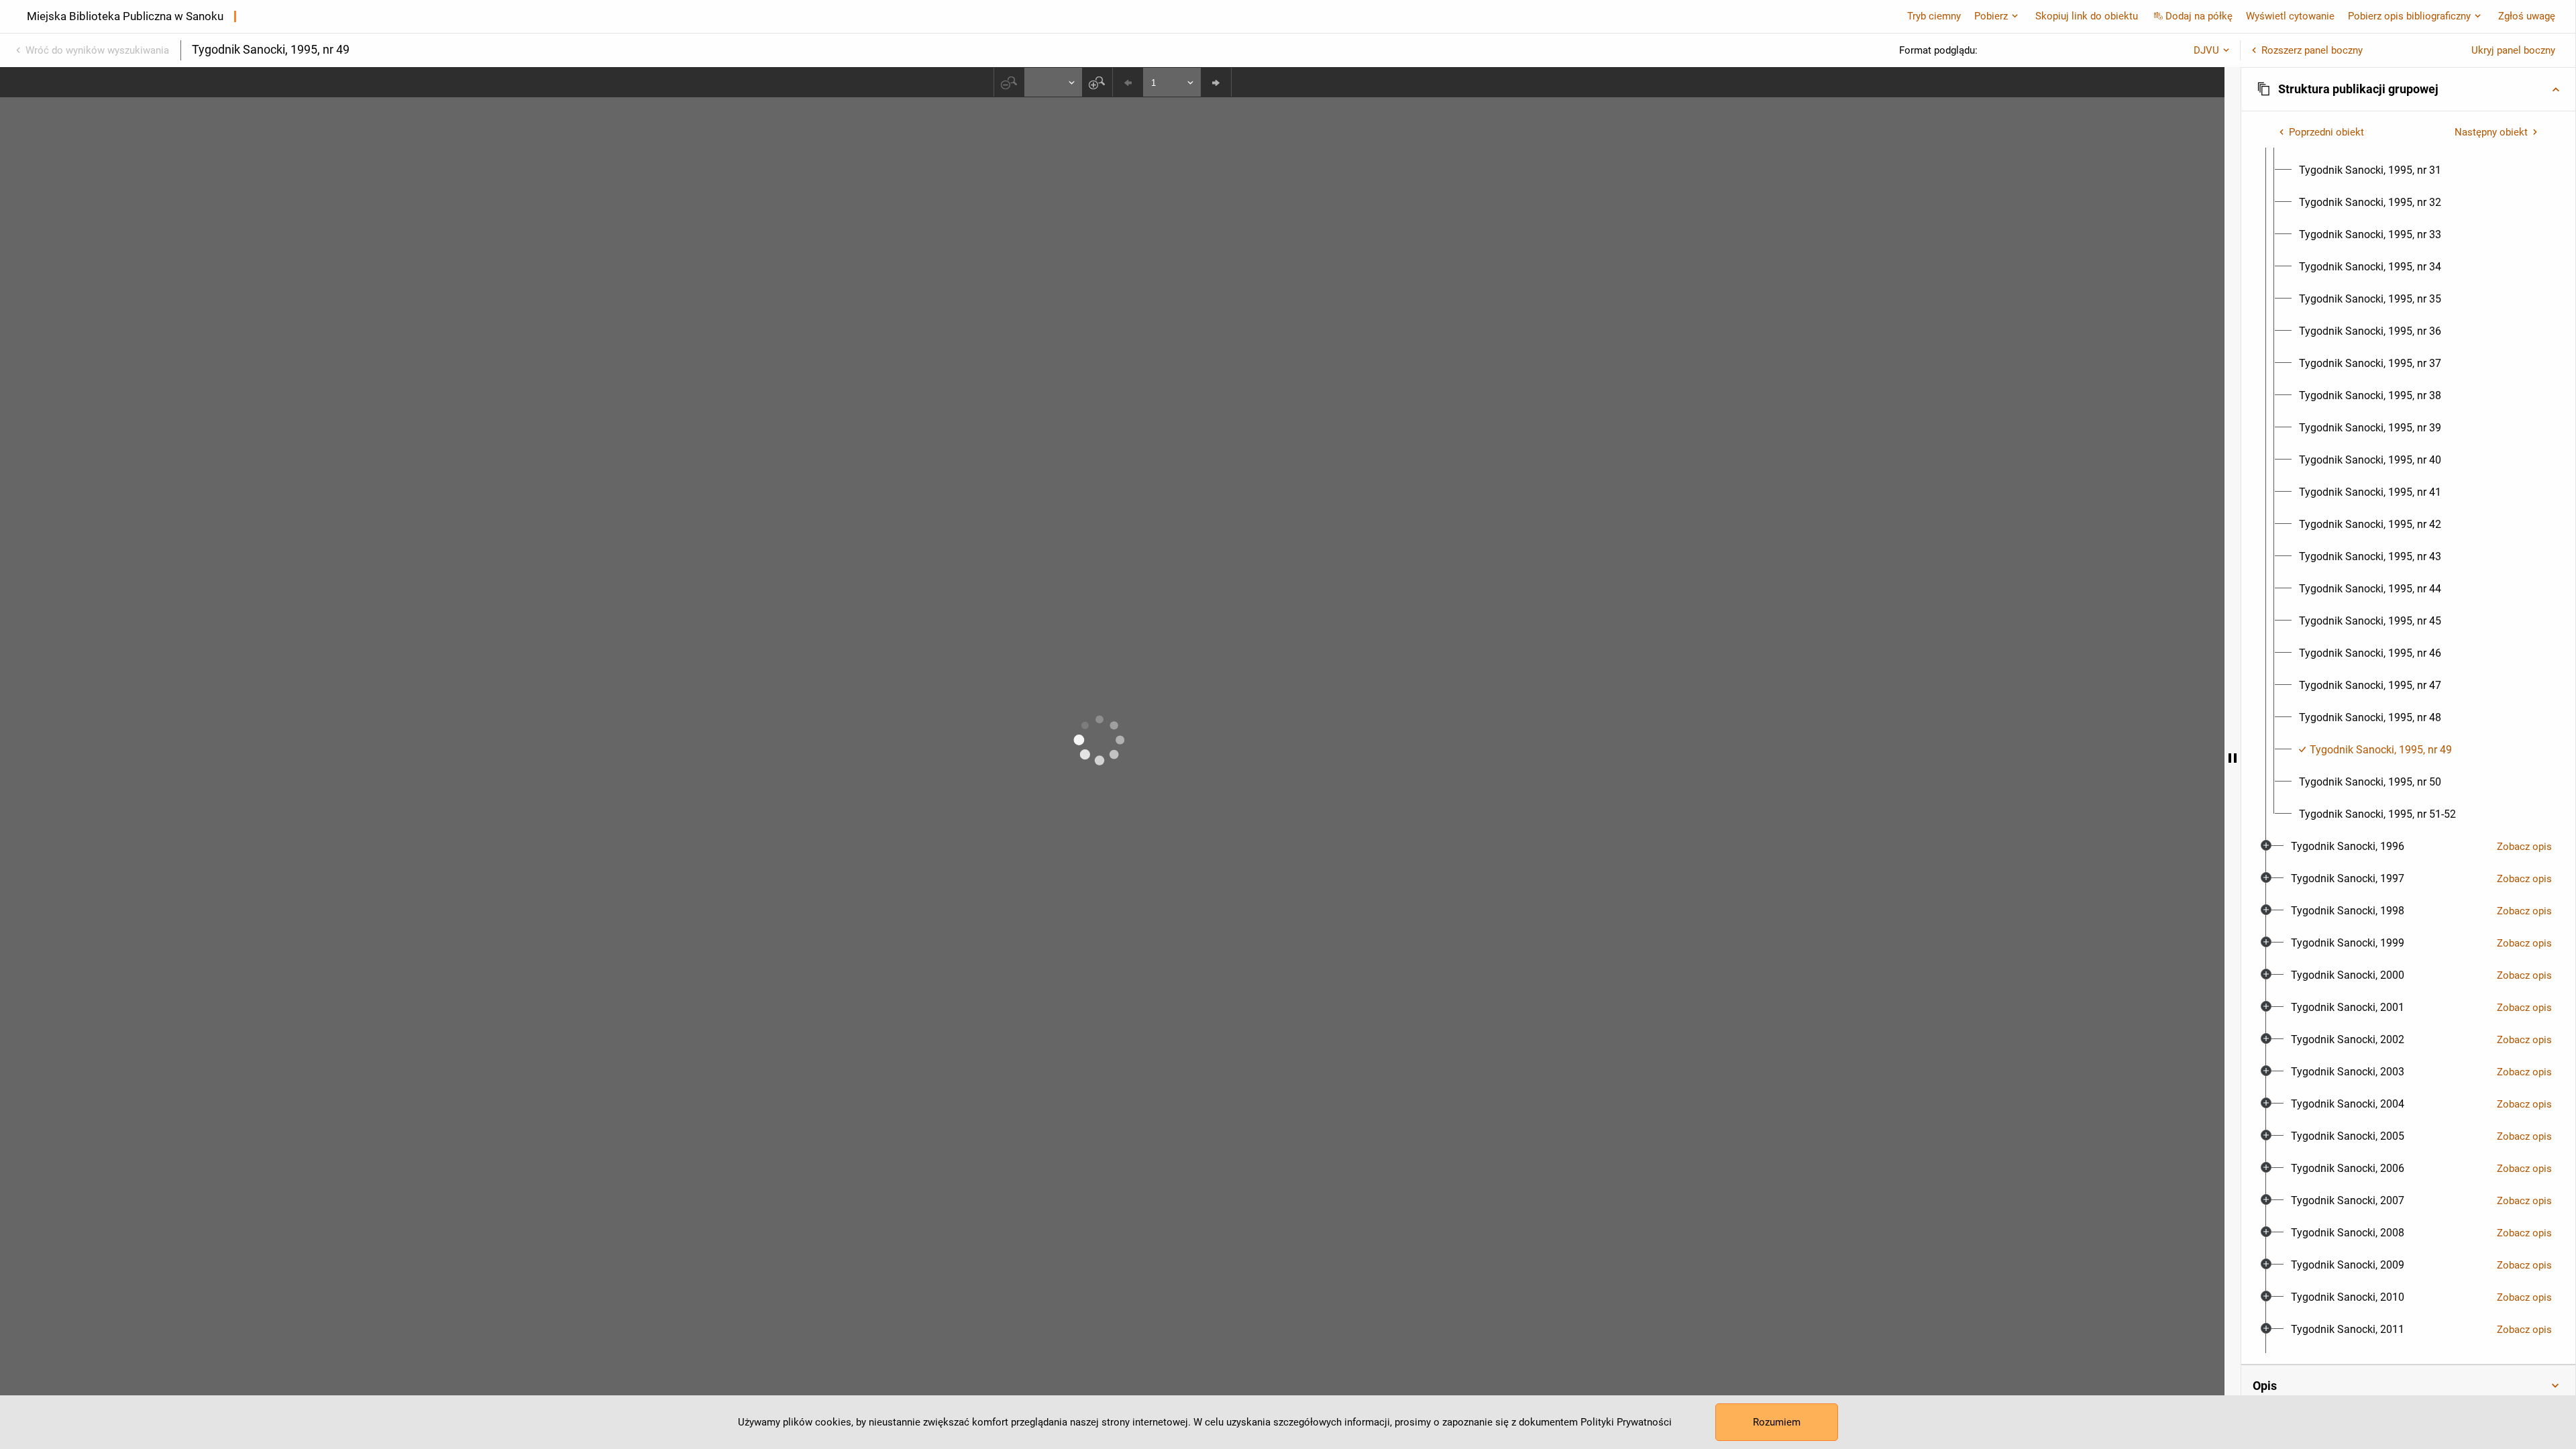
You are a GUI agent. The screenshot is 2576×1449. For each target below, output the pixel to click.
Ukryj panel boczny (2513, 50)
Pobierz (1991, 16)
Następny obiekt (2491, 132)
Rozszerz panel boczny (2312, 50)
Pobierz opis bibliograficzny (2409, 16)
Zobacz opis (2524, 847)
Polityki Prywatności (1626, 1422)
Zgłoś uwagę (2527, 16)
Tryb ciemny (1934, 16)
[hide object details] (2233, 758)
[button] (2408, 89)
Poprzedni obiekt (2326, 132)
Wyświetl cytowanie (2290, 16)
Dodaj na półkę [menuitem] (2199, 16)
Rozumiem (1777, 1422)
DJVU (2206, 50)
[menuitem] (2370, 170)
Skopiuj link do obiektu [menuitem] (2087, 16)
